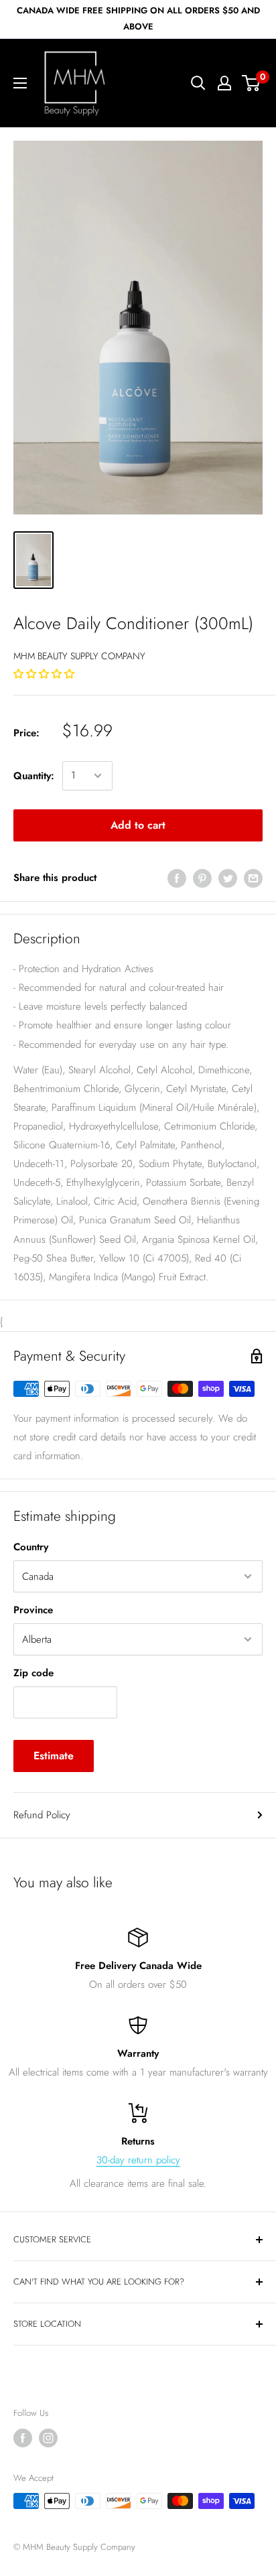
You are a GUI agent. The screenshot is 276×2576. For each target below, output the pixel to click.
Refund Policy (42, 1815)
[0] (252, 83)
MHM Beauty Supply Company (79, 656)
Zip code (33, 1673)
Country (31, 1547)
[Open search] (198, 83)
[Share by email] (253, 878)
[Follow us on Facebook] (23, 2438)
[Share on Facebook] (177, 878)
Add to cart (138, 825)
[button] (46, 674)
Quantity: (34, 776)
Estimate (54, 1756)
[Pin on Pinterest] (202, 878)
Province (33, 1610)
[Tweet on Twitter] (228, 878)
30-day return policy (138, 2160)
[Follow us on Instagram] (48, 2438)
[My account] (224, 83)
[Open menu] (20, 83)
